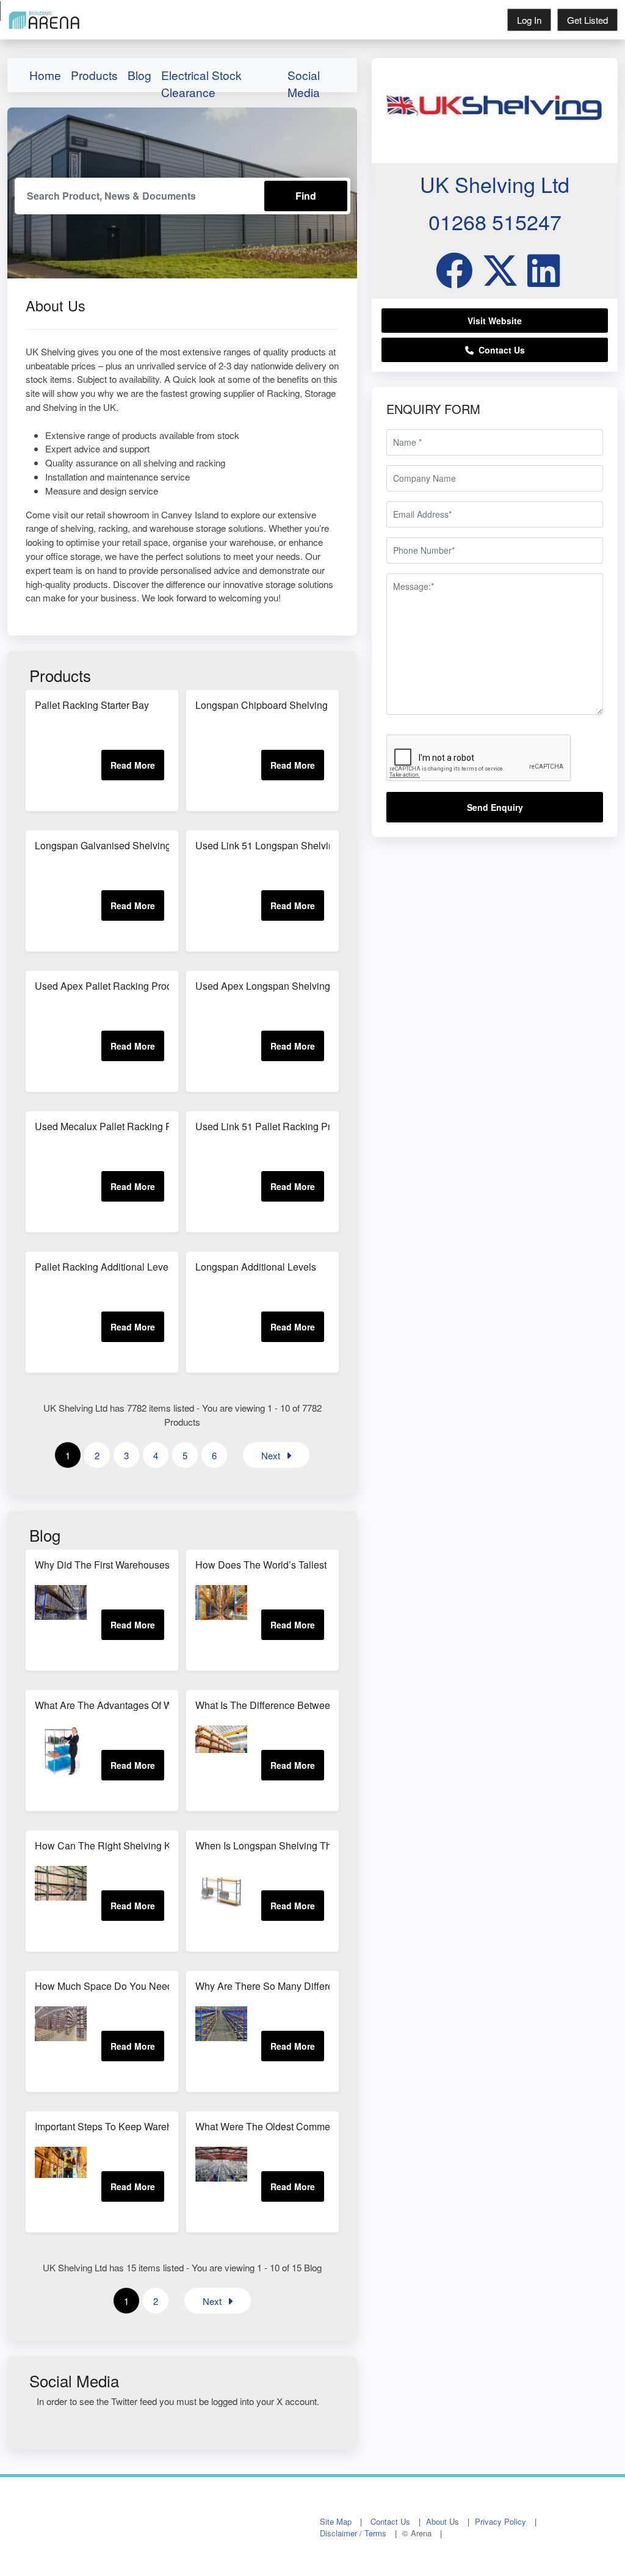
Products (94, 75)
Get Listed (587, 20)
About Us (443, 2521)
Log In (529, 20)
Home (45, 75)
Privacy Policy (500, 2521)
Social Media (304, 78)
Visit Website (495, 321)
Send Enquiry (495, 807)
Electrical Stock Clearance (201, 78)
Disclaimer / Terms (353, 2533)
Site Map (336, 2521)
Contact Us (499, 350)
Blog (139, 75)
